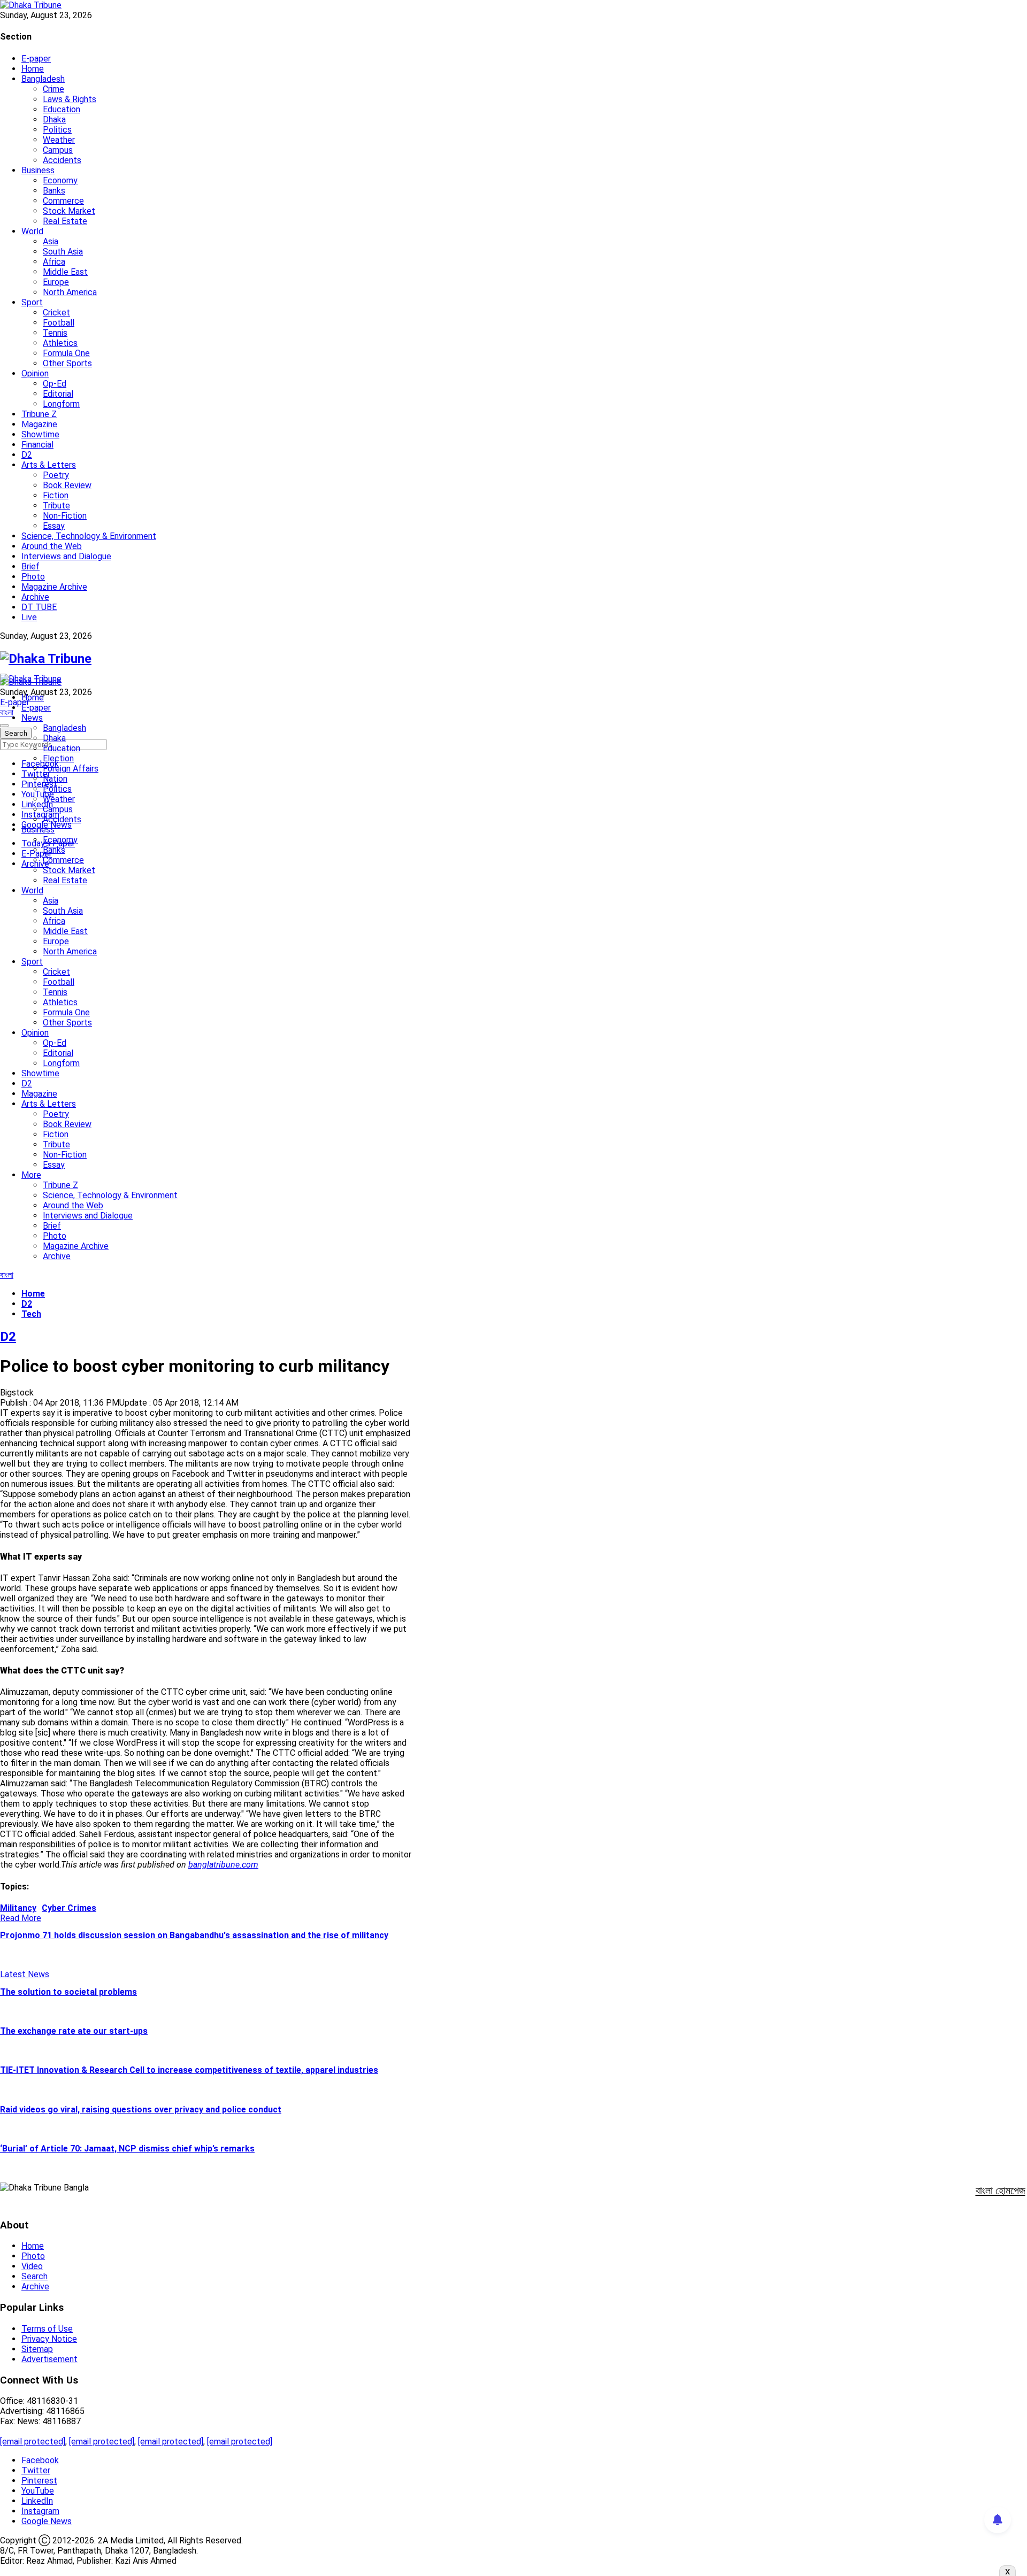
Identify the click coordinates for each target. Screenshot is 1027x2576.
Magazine (39, 424)
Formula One (66, 353)
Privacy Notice (49, 2339)
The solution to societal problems (68, 1992)
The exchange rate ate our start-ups (74, 2031)
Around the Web (52, 546)
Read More (21, 1918)
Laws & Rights (70, 99)
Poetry (56, 475)
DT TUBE (39, 607)
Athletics (60, 343)
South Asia (63, 252)
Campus (58, 150)
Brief (30, 566)
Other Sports (67, 363)
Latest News (25, 1974)
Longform (61, 404)
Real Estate (65, 221)
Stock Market (69, 211)
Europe (56, 282)
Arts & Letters (49, 465)
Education (62, 109)
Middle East (65, 272)
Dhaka (54, 119)
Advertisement (49, 2359)
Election (58, 758)
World (32, 231)
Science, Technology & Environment (89, 536)
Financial (37, 445)
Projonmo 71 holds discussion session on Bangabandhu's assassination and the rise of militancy (194, 1935)
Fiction (56, 495)
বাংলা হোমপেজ (1001, 2191)
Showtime (40, 434)
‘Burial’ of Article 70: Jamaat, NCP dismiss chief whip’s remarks (127, 2149)
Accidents (62, 160)
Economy (60, 180)
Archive (35, 597)
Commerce (63, 201)
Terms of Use (47, 2329)
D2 (27, 455)
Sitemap (37, 2349)
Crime (53, 89)
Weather (59, 140)
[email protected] (33, 2442)
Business (38, 170)
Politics (57, 130)
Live (29, 617)
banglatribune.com (223, 1865)
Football (59, 323)
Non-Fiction (65, 516)
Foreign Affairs (71, 769)
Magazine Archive (54, 587)
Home (33, 69)
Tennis (55, 333)
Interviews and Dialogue (66, 556)
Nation (55, 779)
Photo (33, 577)
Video (32, 2266)
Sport (32, 302)
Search (35, 2276)
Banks (54, 191)
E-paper (36, 59)
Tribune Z (39, 414)
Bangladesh (43, 79)
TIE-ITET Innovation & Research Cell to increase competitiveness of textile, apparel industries (189, 2070)
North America (70, 292)
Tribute (56, 506)
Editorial (58, 394)
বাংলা (7, 712)
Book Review (67, 485)
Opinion (35, 373)
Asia (51, 241)
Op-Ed (55, 384)
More (31, 1175)
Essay (54, 526)
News (32, 718)
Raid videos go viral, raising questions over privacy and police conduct (141, 2110)
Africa (54, 262)
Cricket (56, 313)
